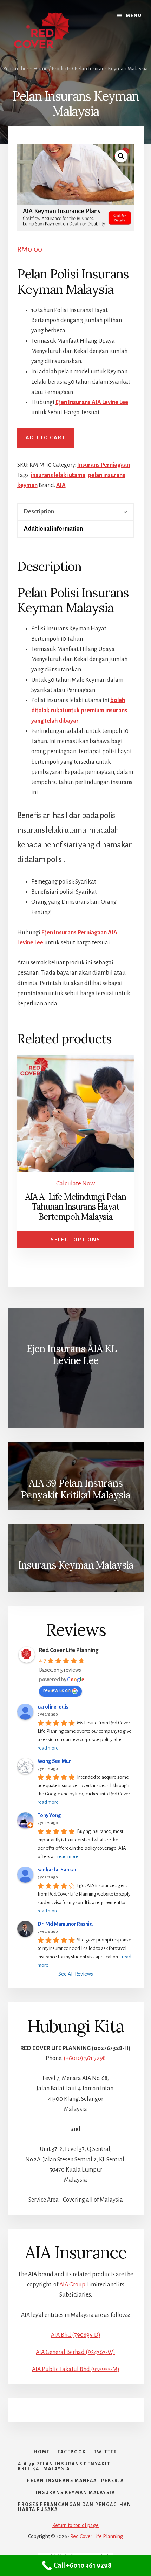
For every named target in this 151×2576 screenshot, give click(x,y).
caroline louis (53, 1707)
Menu (134, 16)
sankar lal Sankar (57, 1870)
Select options (75, 1240)
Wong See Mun (55, 1761)
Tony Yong (49, 1815)
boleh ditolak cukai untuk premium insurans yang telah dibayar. (79, 711)
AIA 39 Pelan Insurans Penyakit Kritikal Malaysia (75, 1489)
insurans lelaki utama (58, 475)
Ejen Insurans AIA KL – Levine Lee (75, 1355)
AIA (61, 485)
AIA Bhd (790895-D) (76, 2335)
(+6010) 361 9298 (85, 2058)
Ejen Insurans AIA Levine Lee (92, 402)
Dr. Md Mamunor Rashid (65, 1924)
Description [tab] (39, 512)
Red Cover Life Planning (69, 1650)
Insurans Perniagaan (104, 465)
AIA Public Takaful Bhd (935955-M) (76, 2369)
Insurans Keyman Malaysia (76, 1565)
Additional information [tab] (53, 529)
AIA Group (72, 2285)
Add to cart (45, 438)
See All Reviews (76, 1974)
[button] (121, 156)
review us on (57, 1690)
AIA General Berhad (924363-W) (75, 2352)
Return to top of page (75, 2525)
